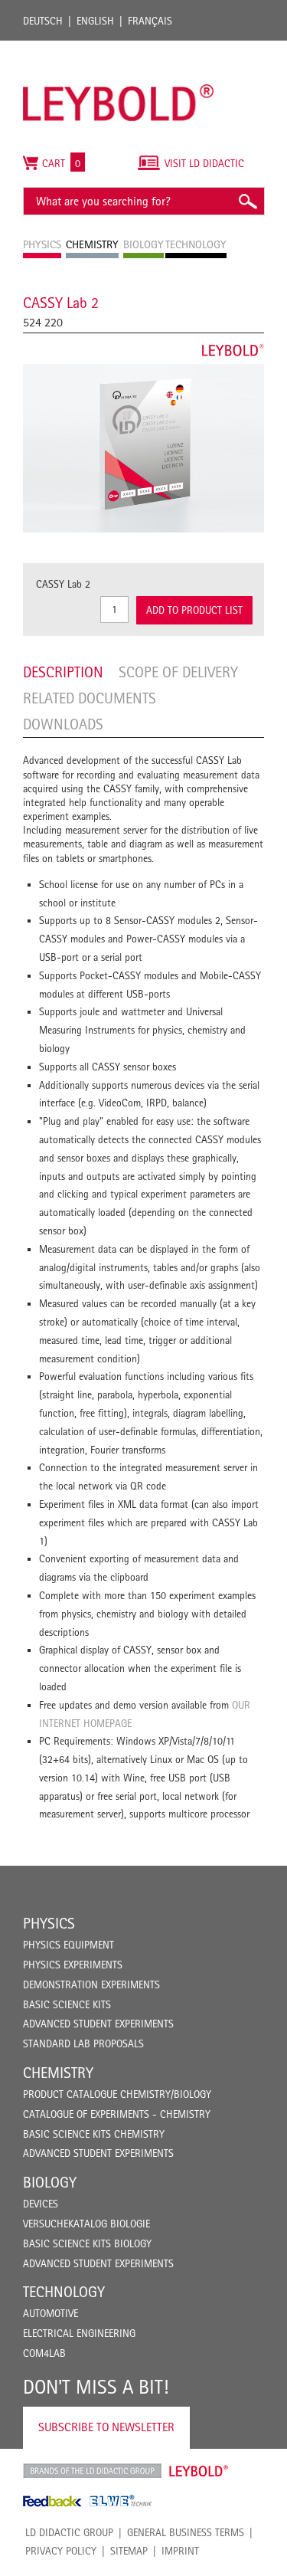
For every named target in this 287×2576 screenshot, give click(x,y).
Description (63, 672)
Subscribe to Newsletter (106, 2427)
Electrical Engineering (79, 2333)
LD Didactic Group (69, 2532)
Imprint (180, 2551)
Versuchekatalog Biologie (86, 2224)
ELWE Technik (121, 2501)
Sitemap (129, 2551)
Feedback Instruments (52, 2501)
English (95, 21)
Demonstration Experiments (91, 1984)
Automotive (51, 2313)
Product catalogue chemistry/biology (117, 2094)
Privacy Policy (61, 2551)
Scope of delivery (178, 672)
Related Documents (90, 698)
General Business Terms (186, 2532)
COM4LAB (44, 2353)
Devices (41, 2204)
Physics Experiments (73, 1965)
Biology (50, 2182)
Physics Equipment (68, 1945)
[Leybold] (119, 48)
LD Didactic (92, 2471)
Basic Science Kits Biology (87, 2243)
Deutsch (43, 21)
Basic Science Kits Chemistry (94, 2134)
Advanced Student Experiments (98, 2024)
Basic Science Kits (67, 2004)
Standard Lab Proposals (83, 2043)
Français (150, 21)
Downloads (63, 724)
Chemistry (58, 2073)
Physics (49, 1923)
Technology (64, 2292)
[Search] (247, 201)
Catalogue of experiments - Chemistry (117, 2114)
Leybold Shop (199, 2471)
